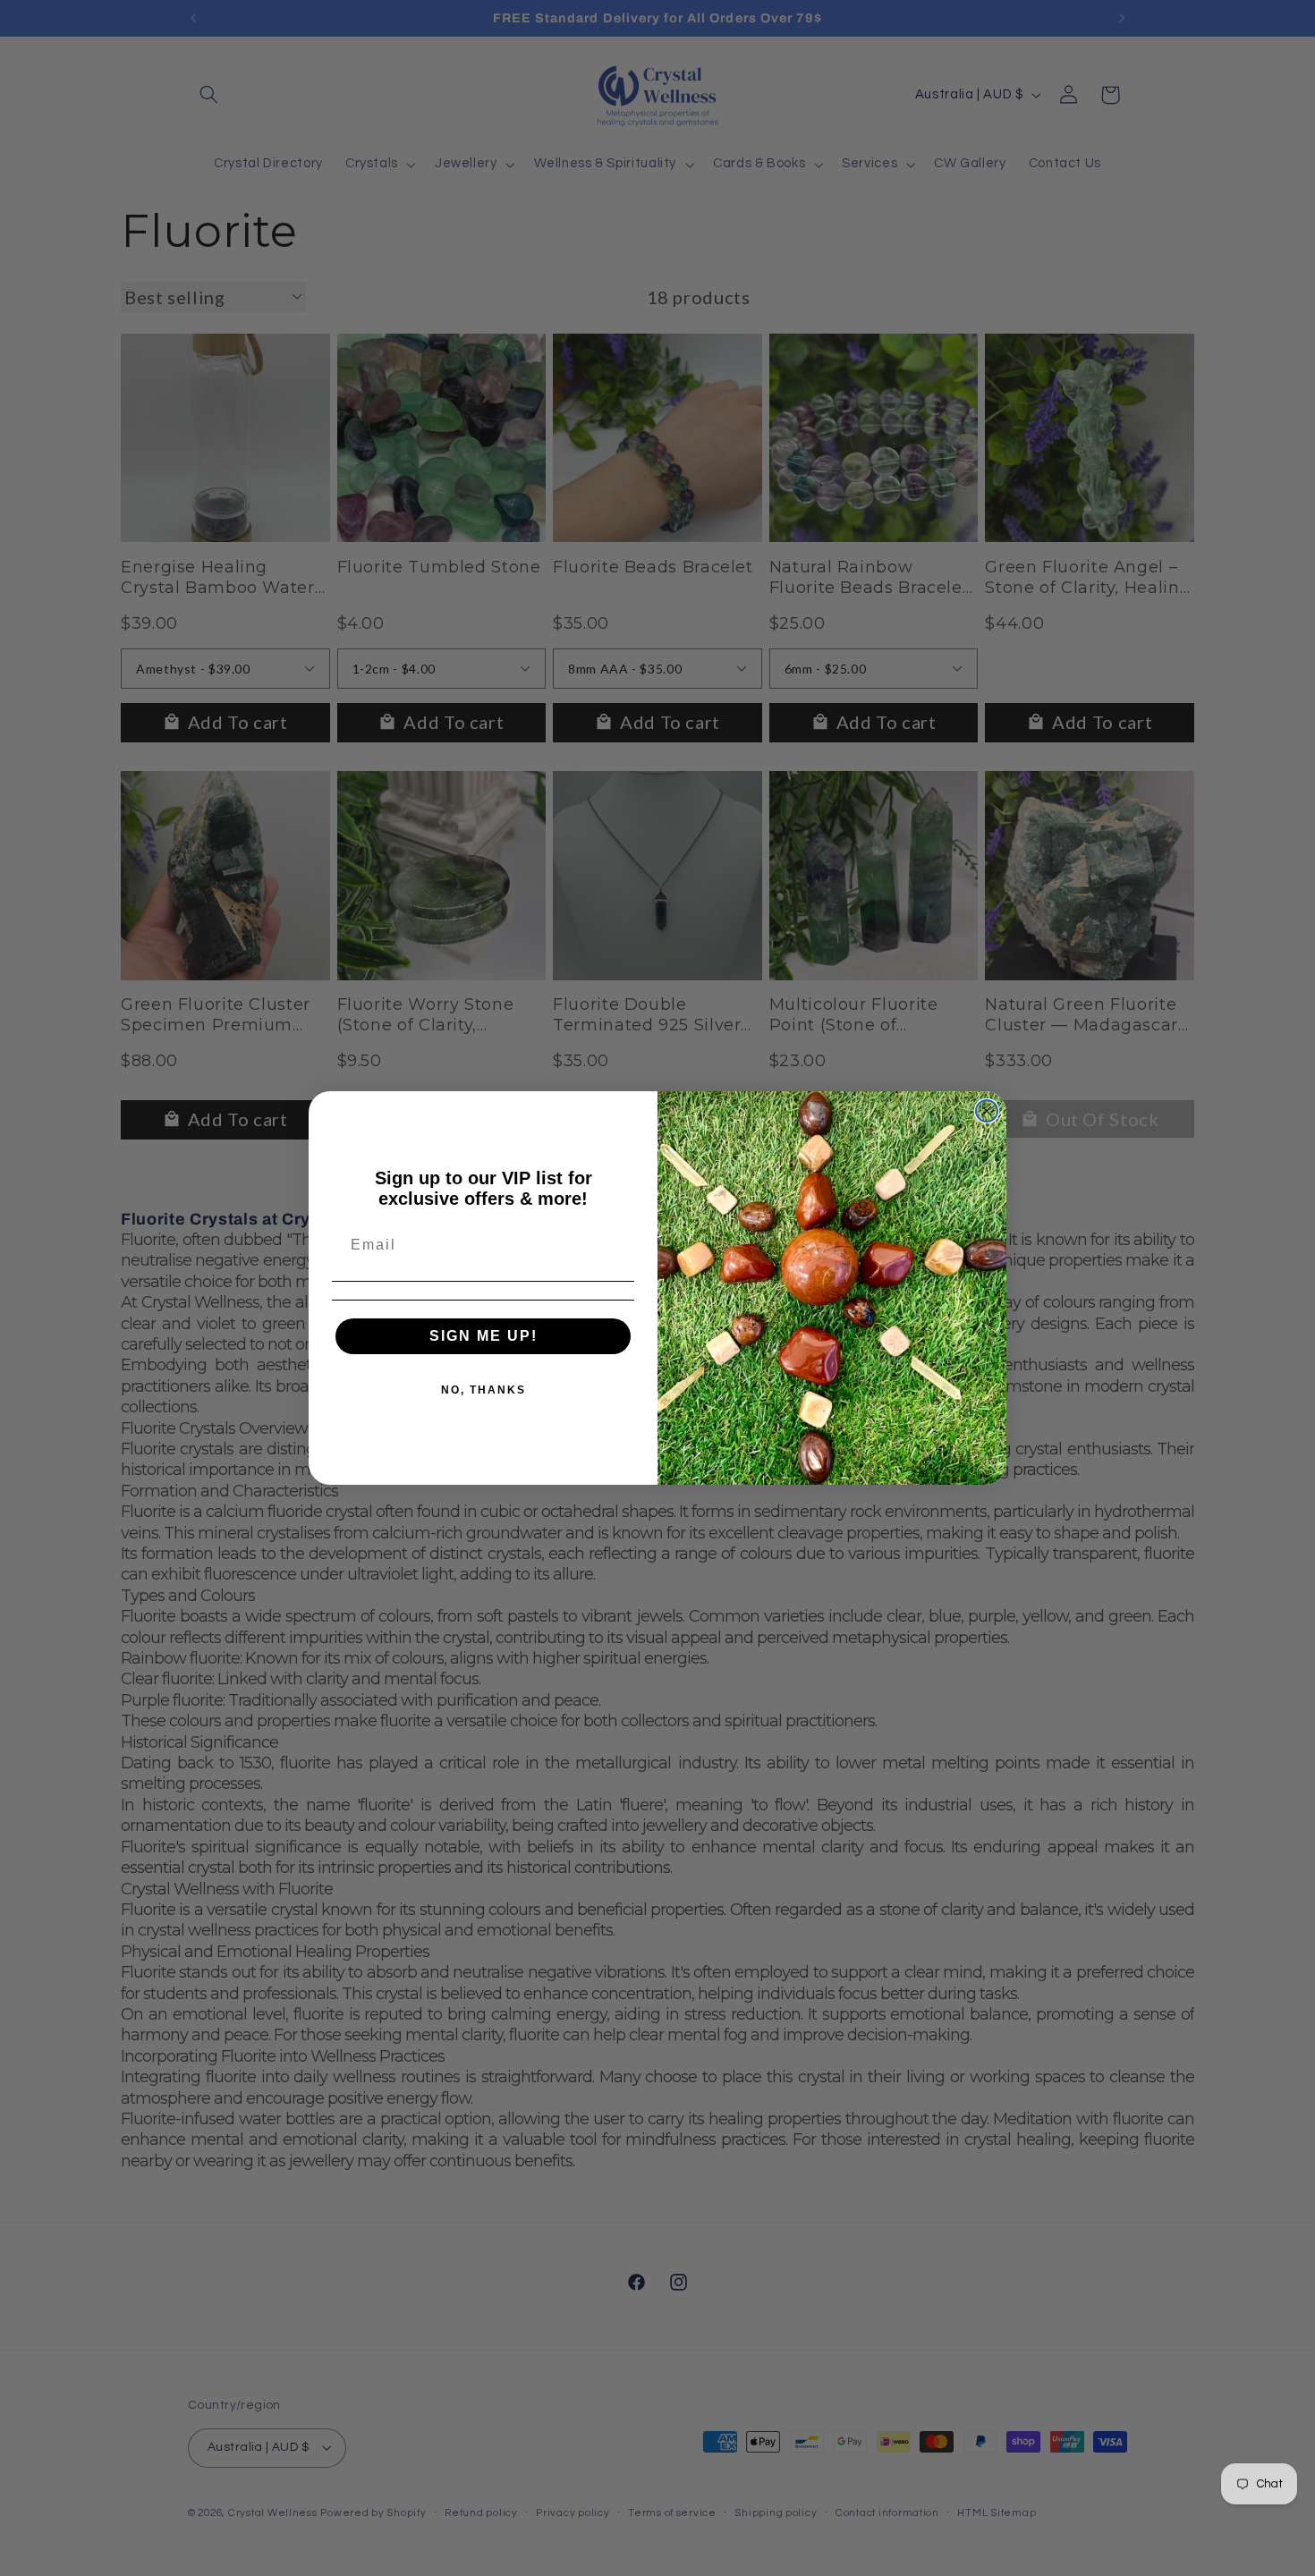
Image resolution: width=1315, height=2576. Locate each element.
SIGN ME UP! (484, 1336)
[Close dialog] (987, 1111)
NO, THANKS (484, 1390)
